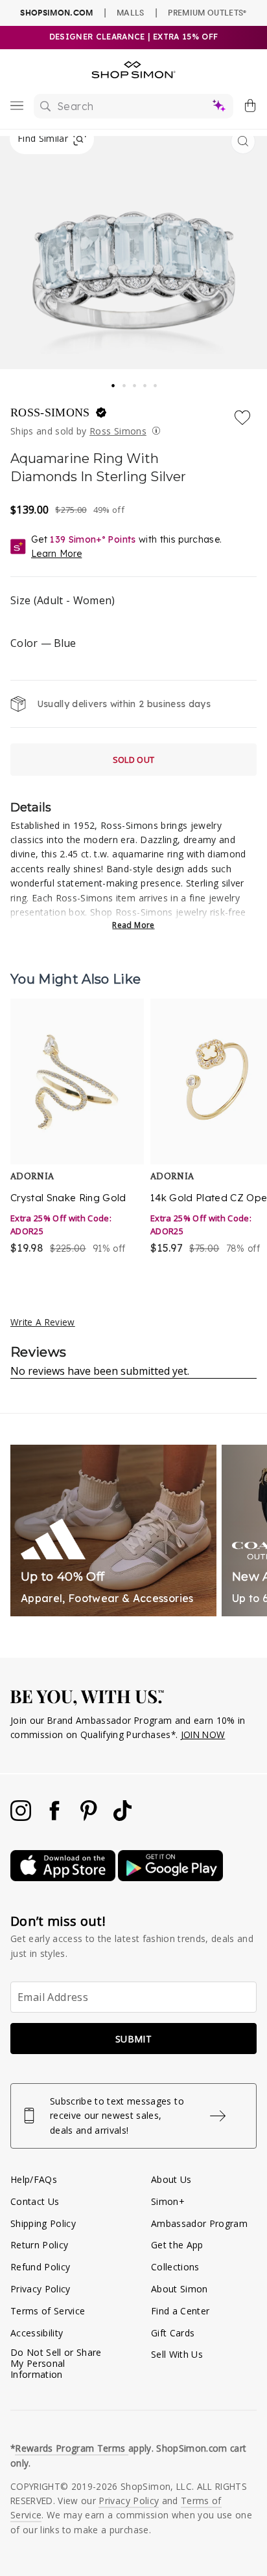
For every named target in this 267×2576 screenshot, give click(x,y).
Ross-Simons (52, 412)
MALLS (131, 12)
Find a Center (180, 2311)
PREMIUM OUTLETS (207, 12)
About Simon (180, 2289)
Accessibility (37, 2333)
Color (43, 643)
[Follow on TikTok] (122, 1817)
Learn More (56, 554)
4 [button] (146, 382)
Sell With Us (177, 2354)
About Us (171, 2179)
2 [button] (125, 382)
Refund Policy (40, 2267)
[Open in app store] (64, 1878)
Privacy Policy (41, 2289)
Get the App (177, 2245)
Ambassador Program (199, 2223)
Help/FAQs (34, 2179)
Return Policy (39, 2245)
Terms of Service (48, 2311)
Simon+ (168, 2201)
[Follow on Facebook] (56, 1817)
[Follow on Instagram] (22, 1817)
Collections (175, 2267)
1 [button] (113, 381)
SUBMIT (133, 2039)
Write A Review (43, 1322)
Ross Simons (118, 431)
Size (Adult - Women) (63, 600)
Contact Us (35, 2201)
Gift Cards (173, 2333)
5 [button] (156, 382)
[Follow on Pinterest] (90, 1817)
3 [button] (135, 382)
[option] (77, 1128)
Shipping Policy (43, 2223)
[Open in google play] (170, 1878)
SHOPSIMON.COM (56, 13)
